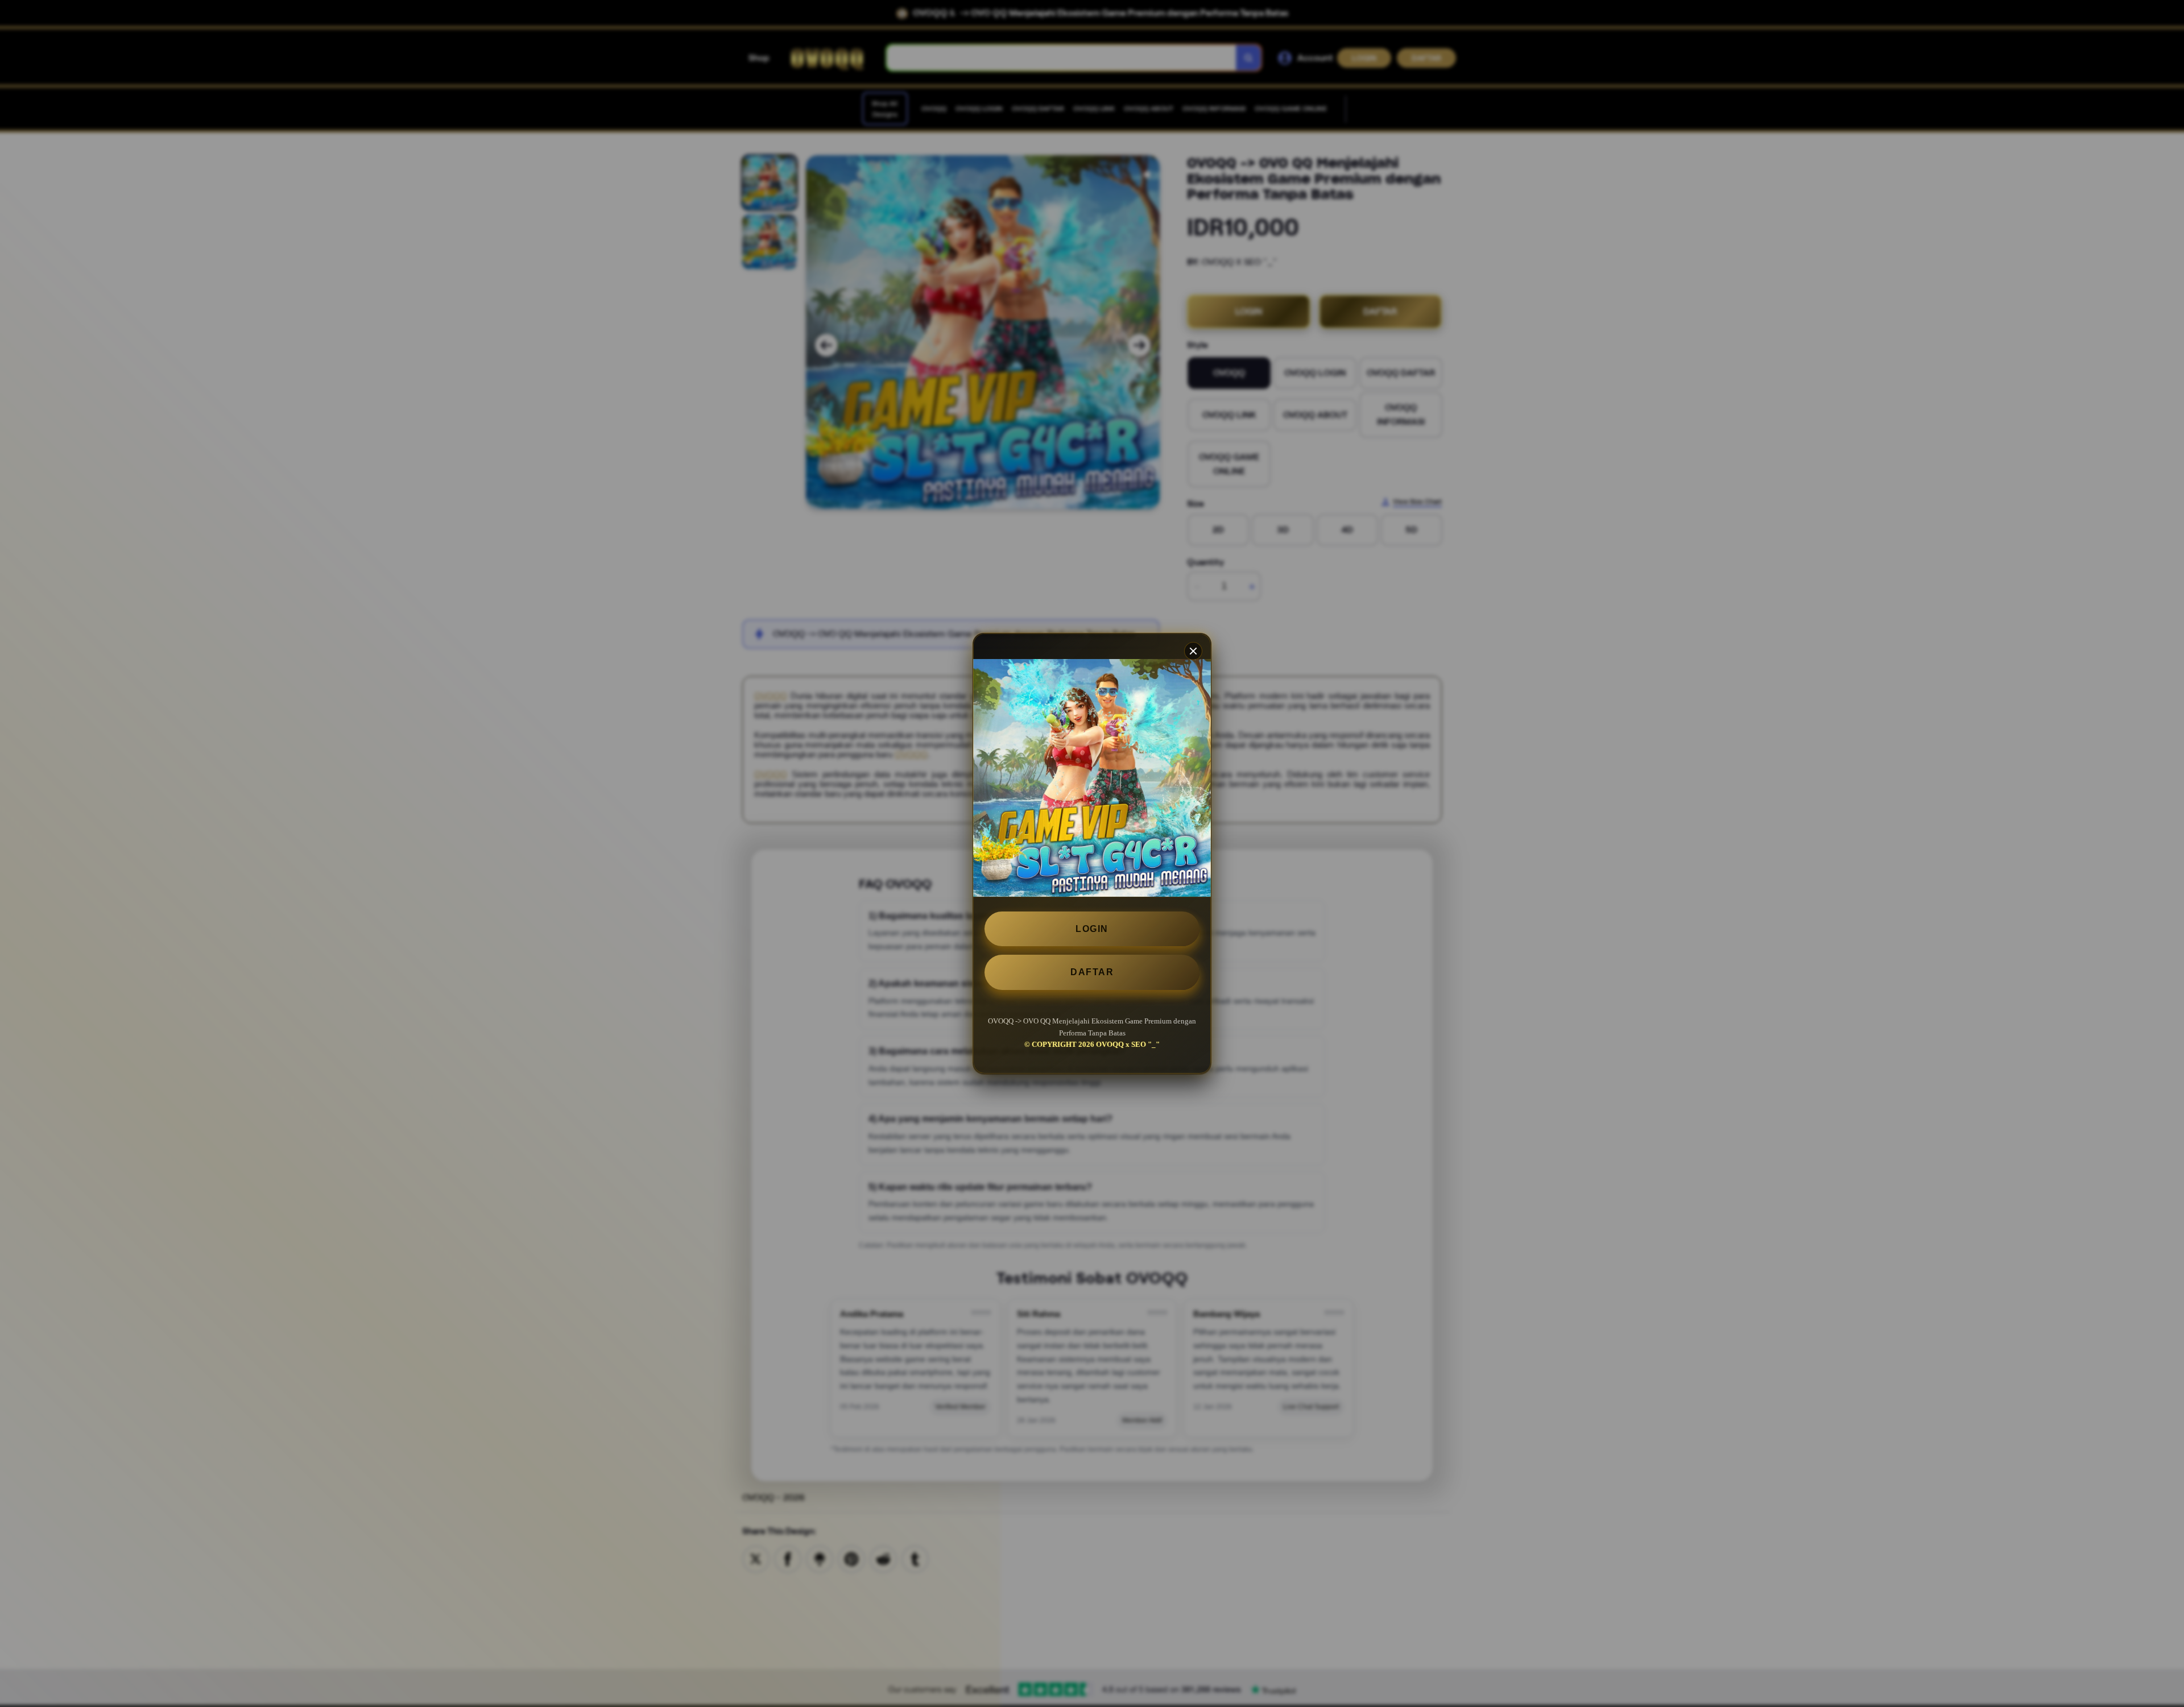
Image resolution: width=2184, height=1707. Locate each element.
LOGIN (1092, 929)
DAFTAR (1092, 972)
